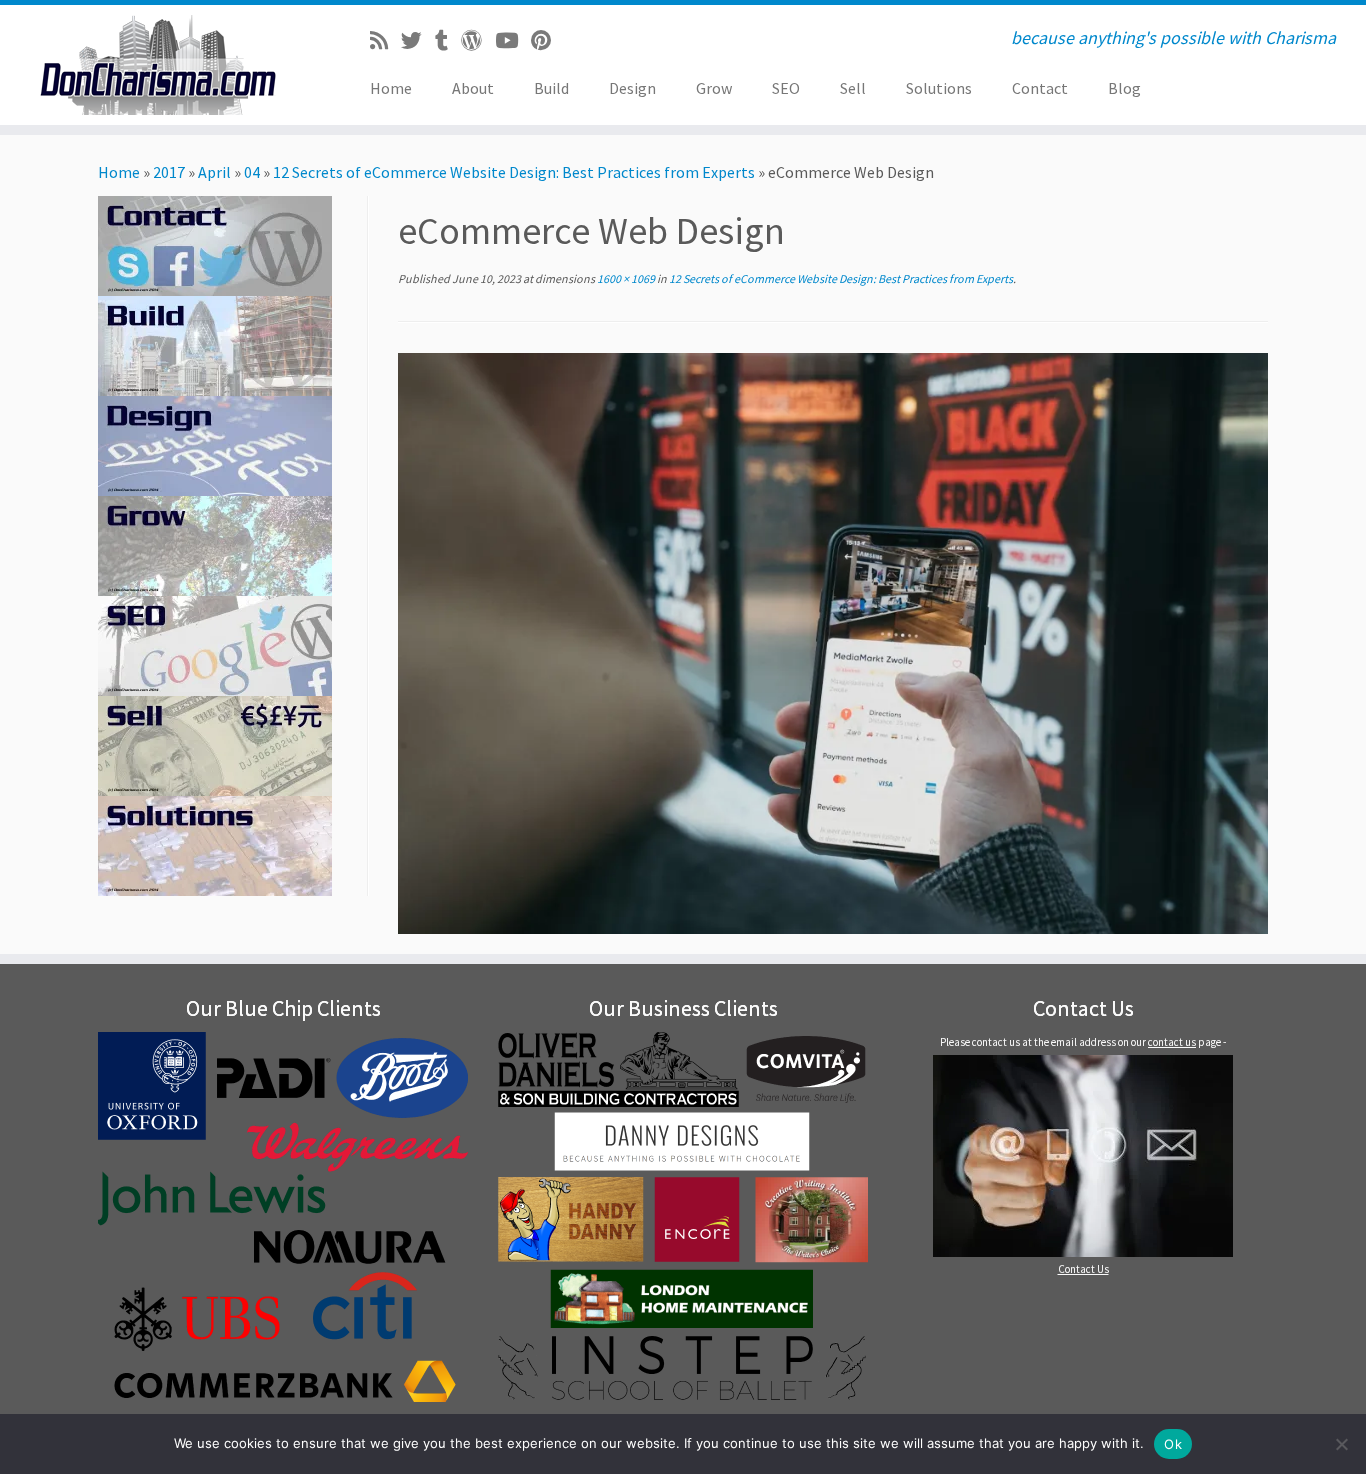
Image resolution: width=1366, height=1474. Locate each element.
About (473, 88)
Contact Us (1083, 1269)
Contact (1040, 88)
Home (391, 88)
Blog (1124, 88)
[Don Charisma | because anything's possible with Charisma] (157, 65)
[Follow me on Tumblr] (448, 41)
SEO (786, 88)
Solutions (939, 88)
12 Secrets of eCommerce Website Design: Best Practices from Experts (514, 172)
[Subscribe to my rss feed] (385, 41)
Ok (1173, 1444)
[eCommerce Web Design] (833, 642)
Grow (714, 88)
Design (632, 88)
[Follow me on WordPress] (478, 41)
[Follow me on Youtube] (513, 41)
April (214, 172)
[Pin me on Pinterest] (547, 41)
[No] (1341, 1444)
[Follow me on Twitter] (418, 41)
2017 (169, 172)
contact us (1172, 1042)
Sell (853, 88)
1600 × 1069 (625, 278)
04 (252, 172)
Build (551, 88)
